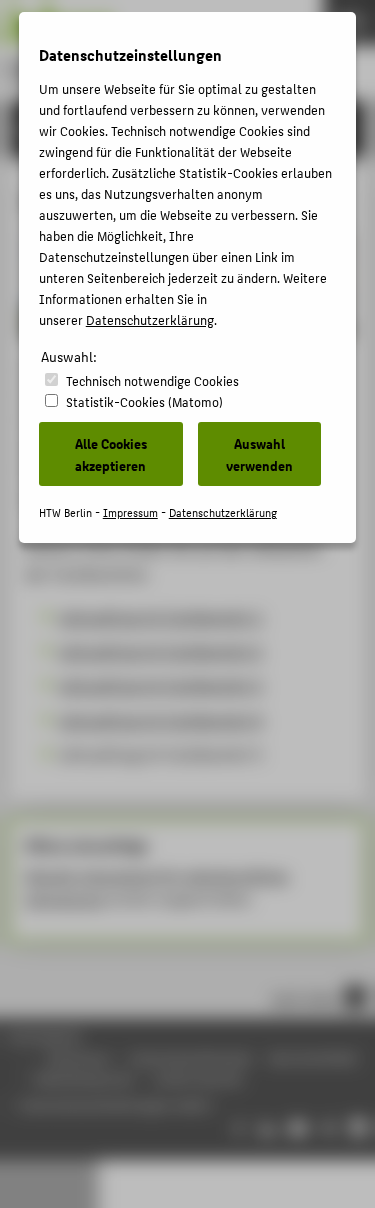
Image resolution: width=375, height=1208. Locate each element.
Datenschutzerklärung (150, 319)
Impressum (130, 512)
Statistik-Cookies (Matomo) (144, 401)
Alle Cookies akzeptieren (111, 454)
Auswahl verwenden (259, 454)
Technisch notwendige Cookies (152, 380)
